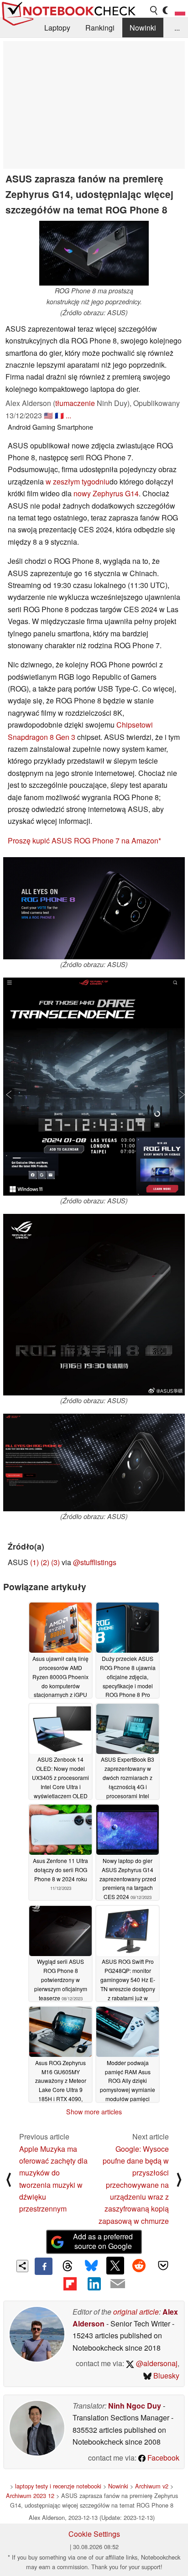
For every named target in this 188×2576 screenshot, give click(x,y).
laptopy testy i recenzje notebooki (58, 2486)
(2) (45, 1562)
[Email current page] (118, 2284)
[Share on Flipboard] (70, 2284)
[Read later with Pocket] (163, 2265)
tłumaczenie (75, 403)
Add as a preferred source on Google (103, 2241)
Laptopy (57, 28)
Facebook (162, 2458)
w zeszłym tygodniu (78, 481)
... (177, 28)
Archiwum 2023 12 (30, 2495)
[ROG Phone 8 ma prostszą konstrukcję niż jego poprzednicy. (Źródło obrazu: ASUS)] (94, 253)
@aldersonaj (156, 2363)
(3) (55, 1562)
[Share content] (23, 2266)
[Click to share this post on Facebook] (43, 2266)
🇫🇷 (59, 415)
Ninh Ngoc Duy (135, 2406)
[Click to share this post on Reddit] (139, 2265)
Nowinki (143, 28)
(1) (34, 1562)
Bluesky (165, 2376)
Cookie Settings (94, 2534)
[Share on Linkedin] (94, 2284)
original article (136, 2312)
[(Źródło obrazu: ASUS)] (94, 908)
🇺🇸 (48, 415)
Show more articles (94, 2112)
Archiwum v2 (152, 2486)
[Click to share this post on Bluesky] (91, 2266)
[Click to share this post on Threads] (68, 2266)
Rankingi (100, 28)
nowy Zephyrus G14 (106, 493)
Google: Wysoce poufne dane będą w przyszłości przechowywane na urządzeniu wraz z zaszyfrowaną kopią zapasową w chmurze (134, 2185)
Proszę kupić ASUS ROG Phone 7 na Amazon (83, 840)
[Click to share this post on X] (115, 2265)
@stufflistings (95, 1562)
